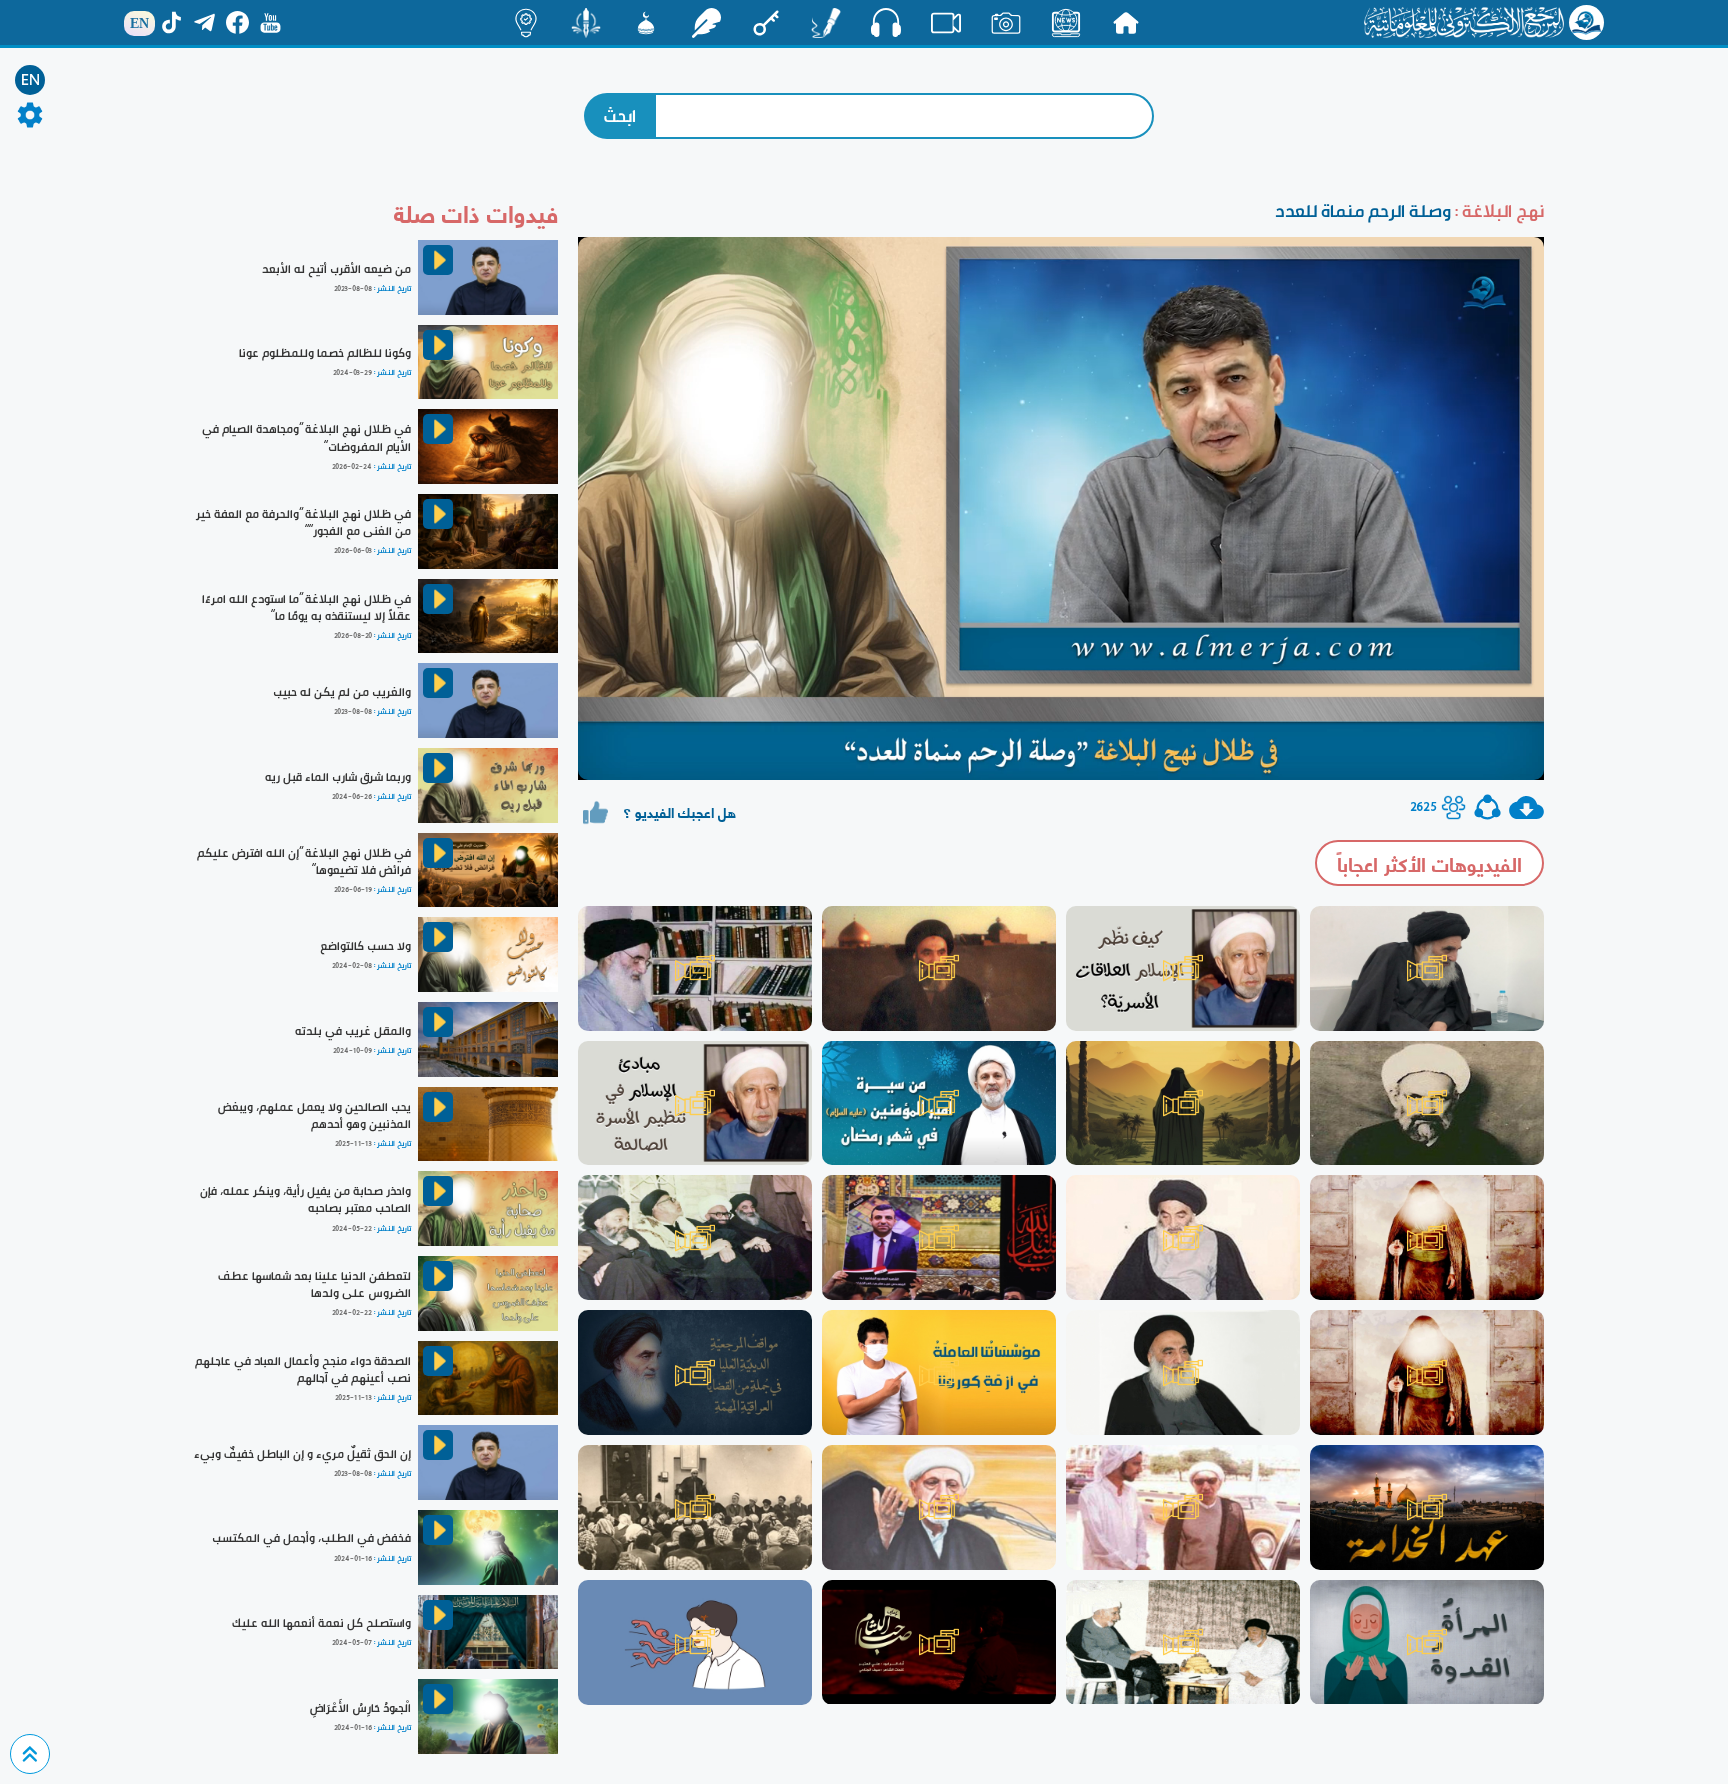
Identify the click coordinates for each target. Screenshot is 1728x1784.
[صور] (1006, 23)
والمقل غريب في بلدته (353, 1031)
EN (30, 80)
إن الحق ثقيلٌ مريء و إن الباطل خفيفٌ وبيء (302, 1454)
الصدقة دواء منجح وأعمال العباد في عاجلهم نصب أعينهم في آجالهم (303, 1369)
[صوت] (886, 22)
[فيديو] (946, 23)
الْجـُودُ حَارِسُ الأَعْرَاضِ (360, 1708)
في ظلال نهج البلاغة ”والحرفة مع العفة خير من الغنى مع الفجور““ (303, 522)
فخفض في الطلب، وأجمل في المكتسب (311, 1538)
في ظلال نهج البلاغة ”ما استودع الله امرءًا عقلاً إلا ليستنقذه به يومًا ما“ (306, 607)
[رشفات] (706, 23)
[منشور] (586, 23)
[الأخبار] (1066, 23)
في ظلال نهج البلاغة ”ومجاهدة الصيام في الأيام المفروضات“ (306, 437)
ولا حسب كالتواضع (365, 946)
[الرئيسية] (1126, 23)
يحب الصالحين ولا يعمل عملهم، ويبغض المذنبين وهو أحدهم (314, 1115)
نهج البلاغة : (1497, 210)
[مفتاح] (766, 23)
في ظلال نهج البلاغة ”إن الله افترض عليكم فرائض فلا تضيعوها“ (304, 861)
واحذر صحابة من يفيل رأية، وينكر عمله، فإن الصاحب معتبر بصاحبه (305, 1199)
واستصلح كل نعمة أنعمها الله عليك (321, 1623)
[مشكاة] (646, 23)
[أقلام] (826, 23)
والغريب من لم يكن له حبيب (342, 692)
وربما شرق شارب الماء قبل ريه (338, 777)
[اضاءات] (526, 23)
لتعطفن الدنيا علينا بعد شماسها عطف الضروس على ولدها (314, 1284)
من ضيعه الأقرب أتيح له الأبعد (336, 269)
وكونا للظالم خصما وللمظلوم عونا (325, 353)
